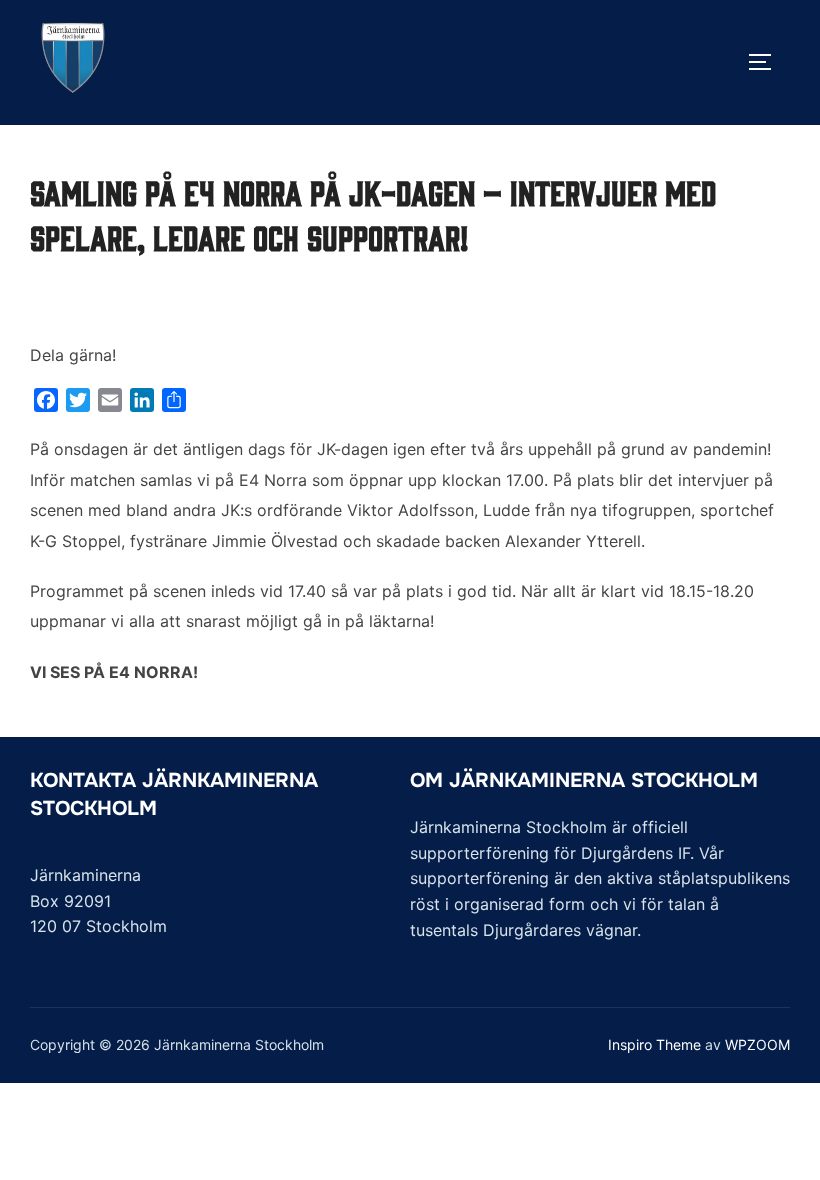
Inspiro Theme (654, 1044)
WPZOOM (757, 1044)
